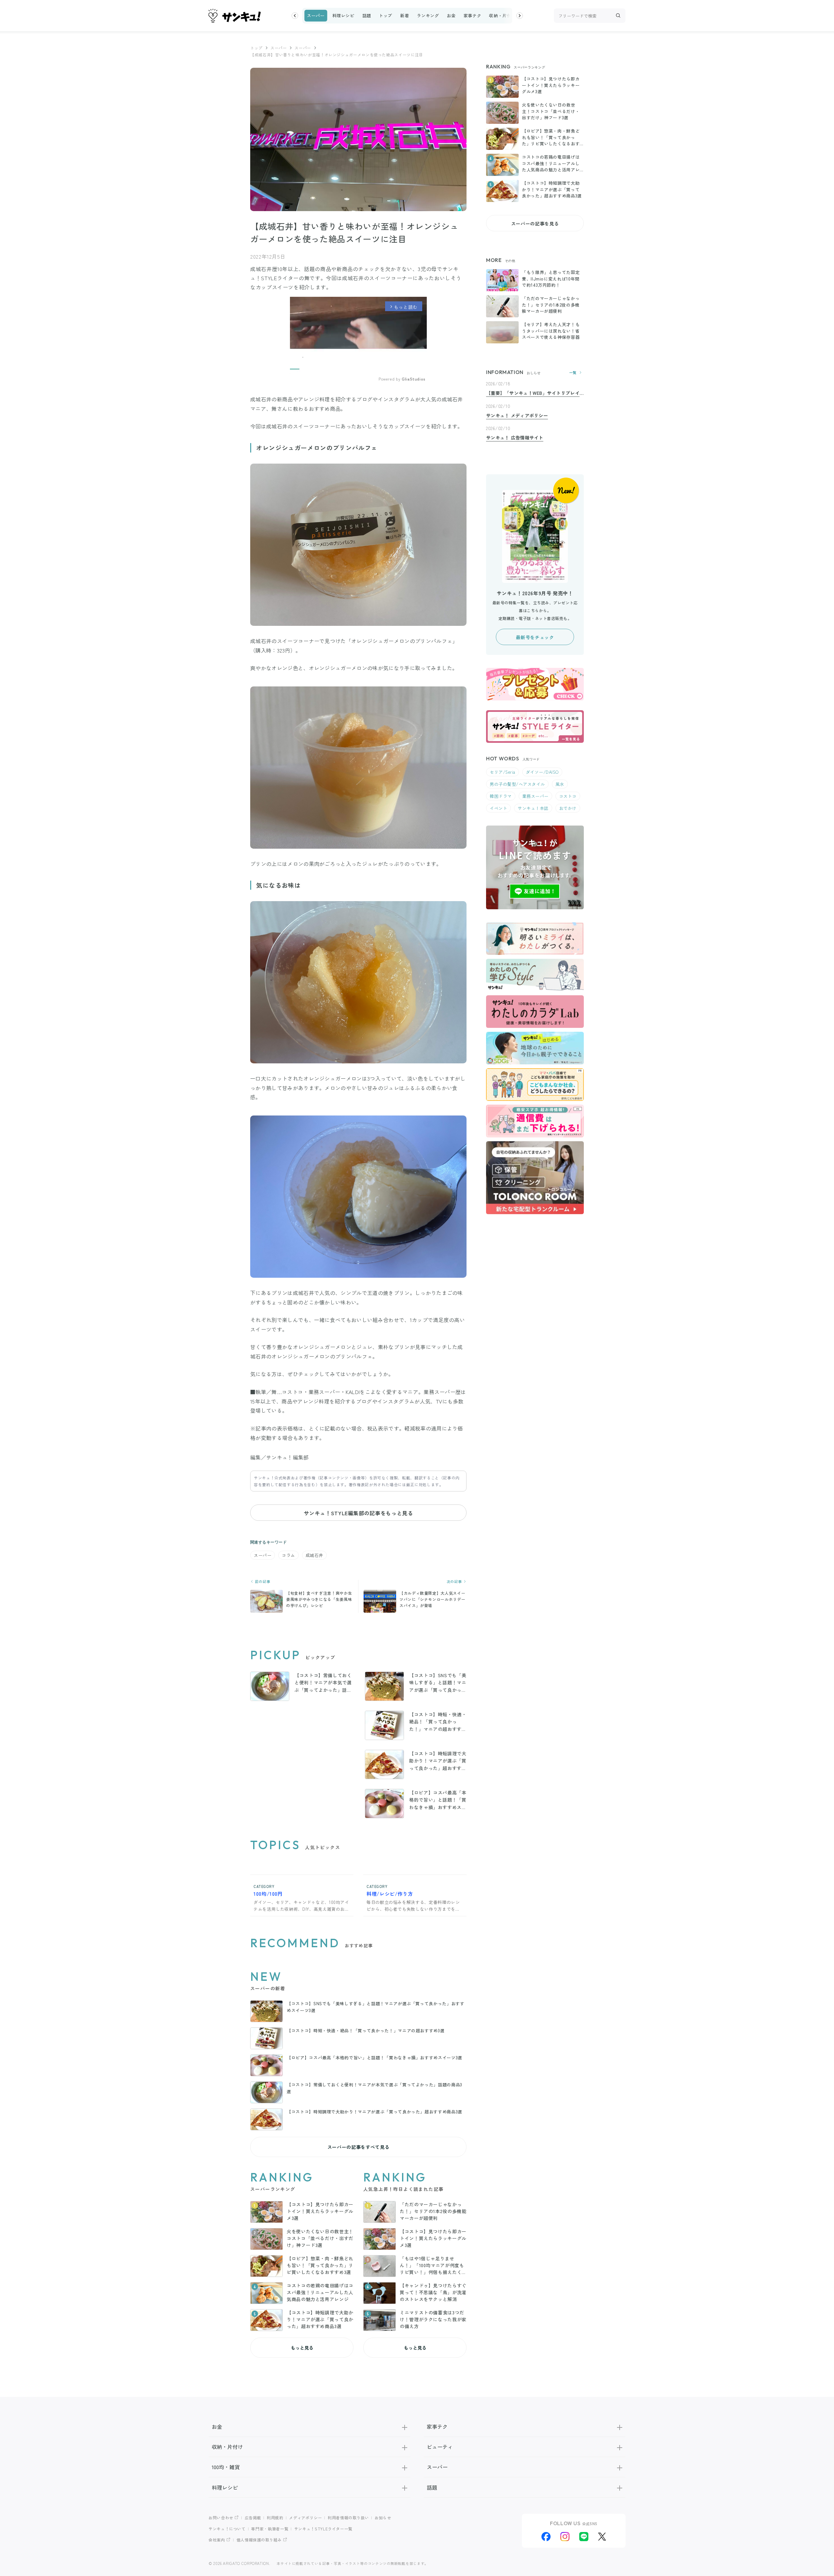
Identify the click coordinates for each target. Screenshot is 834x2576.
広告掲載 (253, 2518)
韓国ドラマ (501, 796)
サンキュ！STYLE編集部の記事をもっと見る (358, 1513)
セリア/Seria (503, 772)
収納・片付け (502, 15)
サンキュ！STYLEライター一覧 (323, 2529)
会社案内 (217, 2540)
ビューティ (440, 2447)
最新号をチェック (535, 637)
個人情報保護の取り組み (259, 2540)
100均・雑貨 (226, 2467)
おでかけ (568, 808)
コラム (288, 1555)
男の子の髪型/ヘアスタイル (517, 784)
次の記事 (455, 1582)
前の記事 (262, 1582)
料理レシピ (343, 15)
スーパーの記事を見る (535, 223)
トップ (386, 15)
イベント (498, 808)
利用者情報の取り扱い (348, 2518)
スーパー (316, 15)
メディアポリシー (305, 2518)
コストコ (568, 796)
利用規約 (275, 2518)
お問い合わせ (221, 2518)
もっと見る (302, 2348)
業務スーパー (535, 796)
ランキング (428, 15)
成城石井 (314, 1555)
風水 (560, 784)
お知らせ (383, 2518)
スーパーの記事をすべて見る (358, 2147)
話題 (367, 15)
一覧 (573, 373)
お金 (451, 15)
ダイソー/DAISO (542, 772)
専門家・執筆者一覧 (270, 2529)
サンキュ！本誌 (533, 808)
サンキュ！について (227, 2529)
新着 (404, 15)
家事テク (473, 15)
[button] (295, 16)
